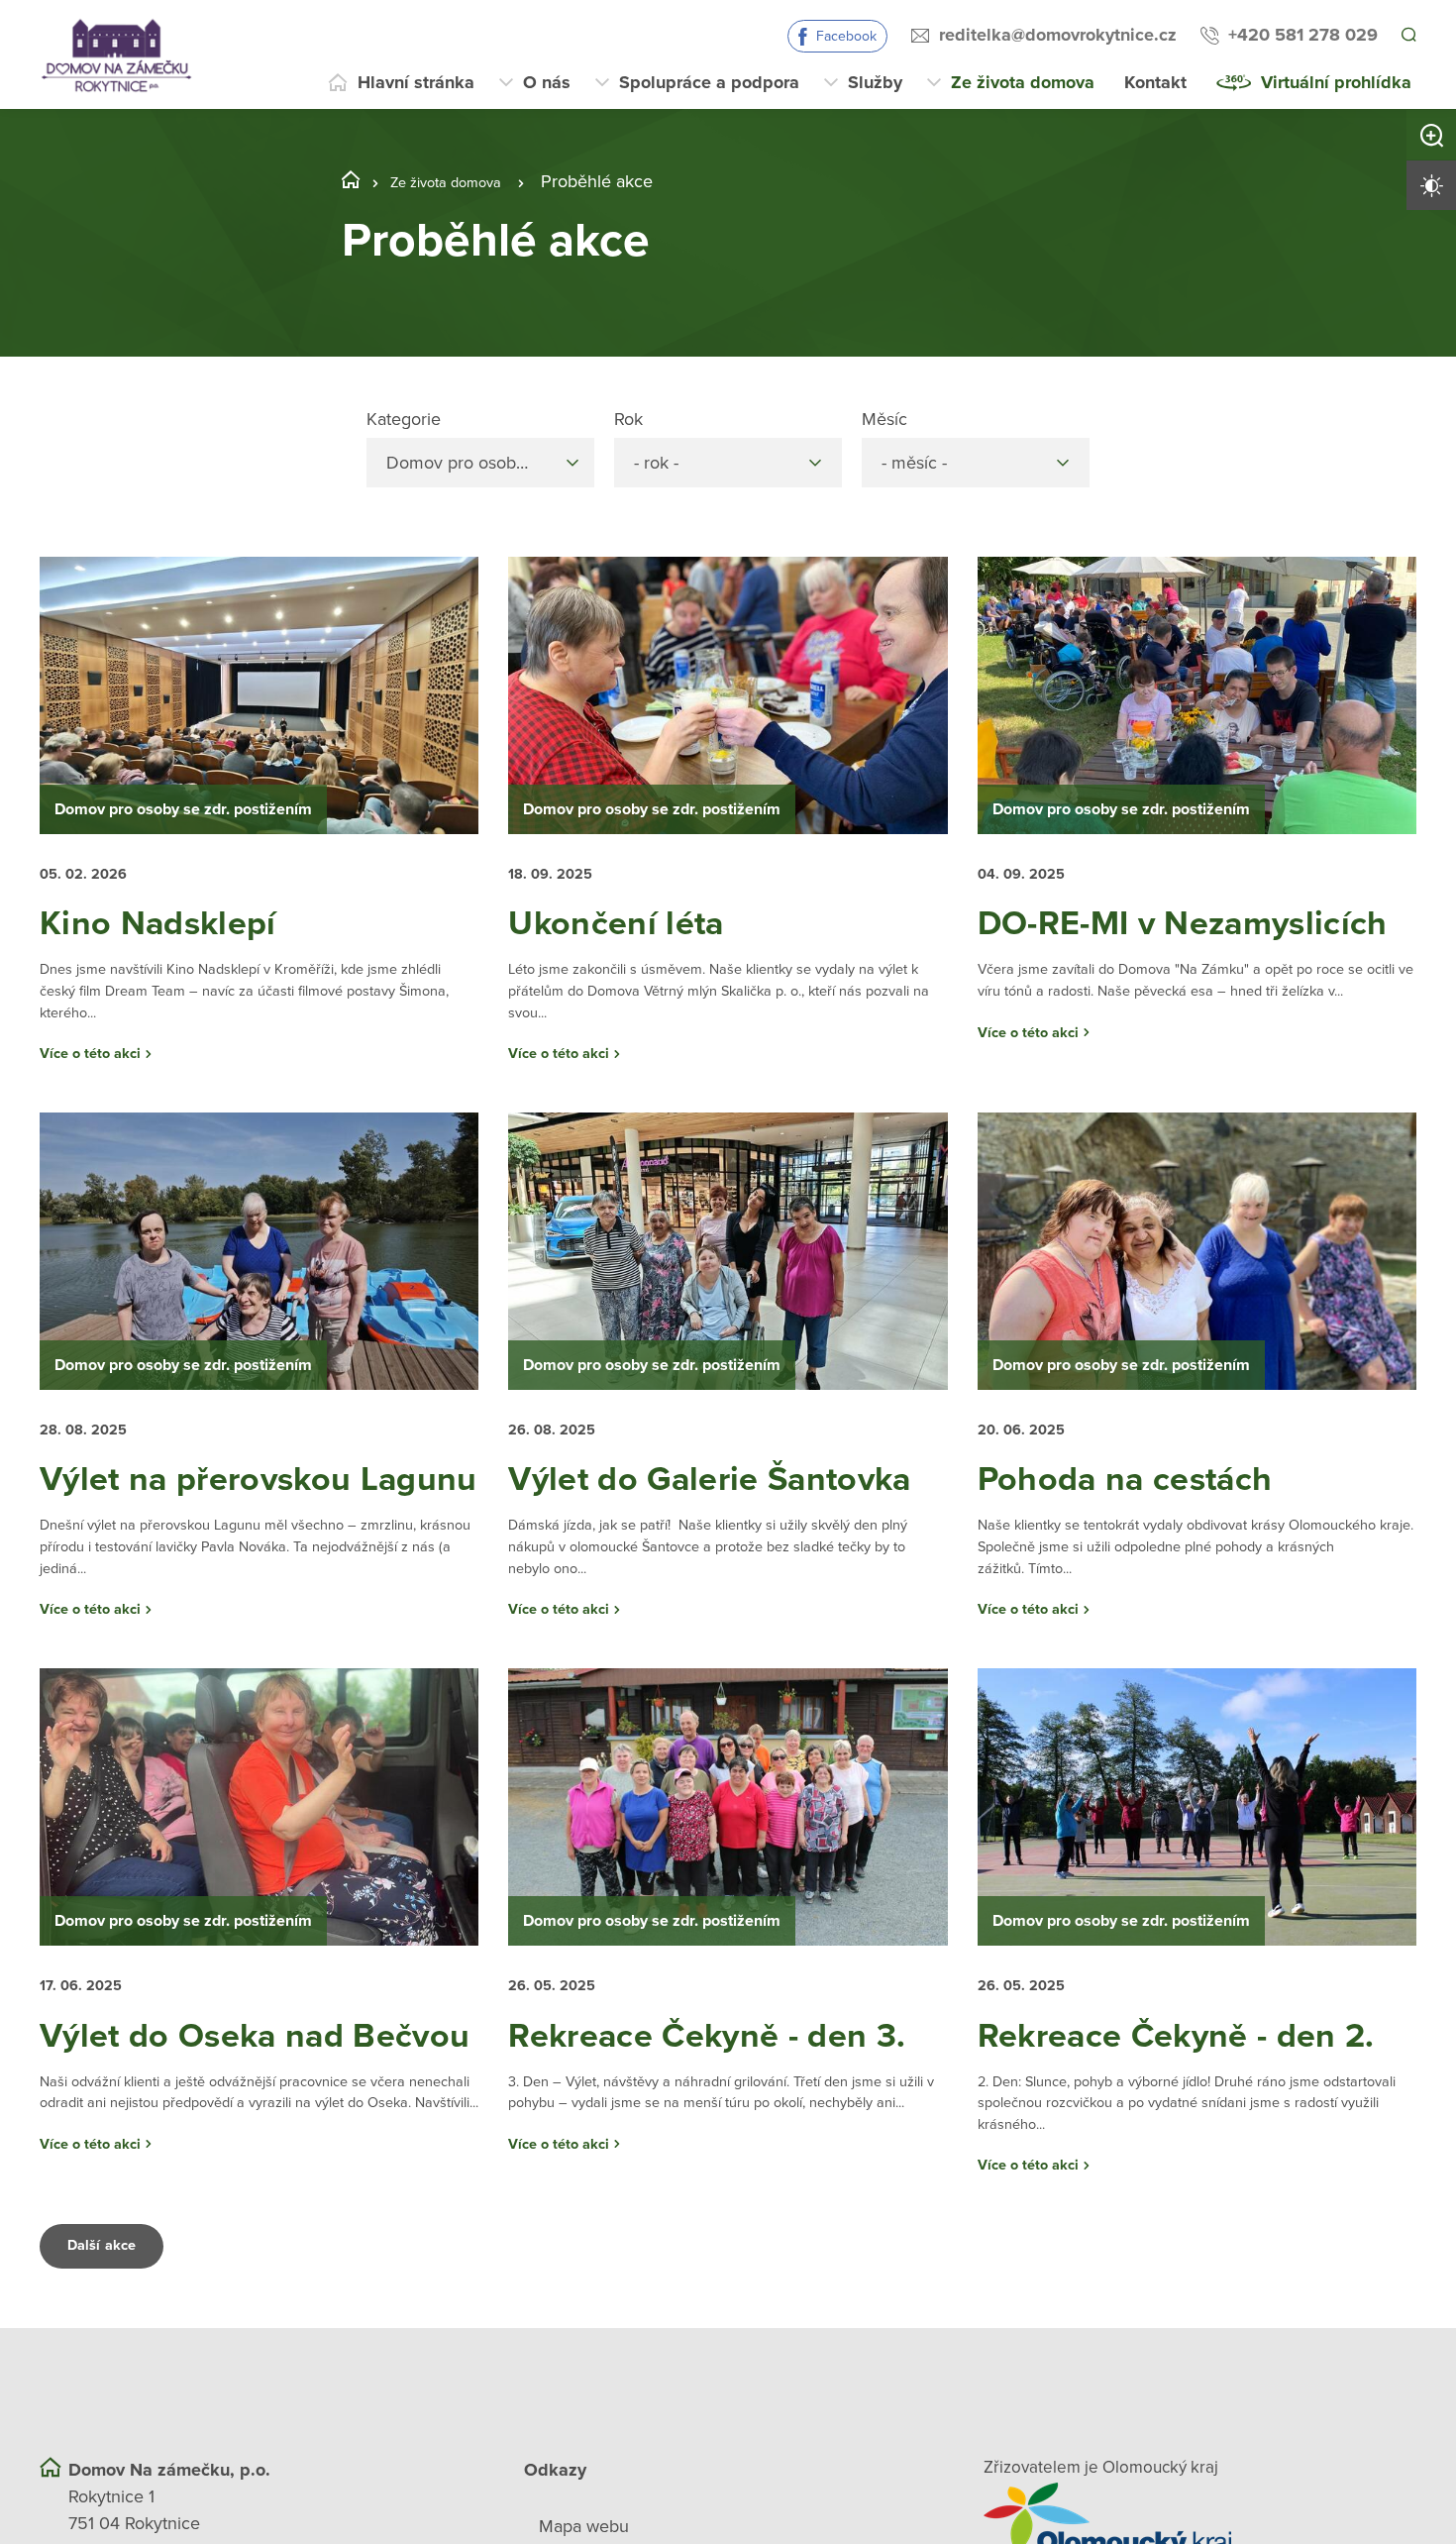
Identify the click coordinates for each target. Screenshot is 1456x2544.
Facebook (843, 36)
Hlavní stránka (416, 82)
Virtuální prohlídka (1336, 82)
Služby (875, 82)
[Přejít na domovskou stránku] (116, 54)
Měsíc (884, 419)
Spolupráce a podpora (709, 82)
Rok (628, 419)
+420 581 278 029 (1300, 35)
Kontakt (1155, 82)
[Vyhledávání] (1407, 36)
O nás (547, 82)
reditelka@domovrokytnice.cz (1055, 35)
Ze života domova (1023, 82)
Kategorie (404, 419)
